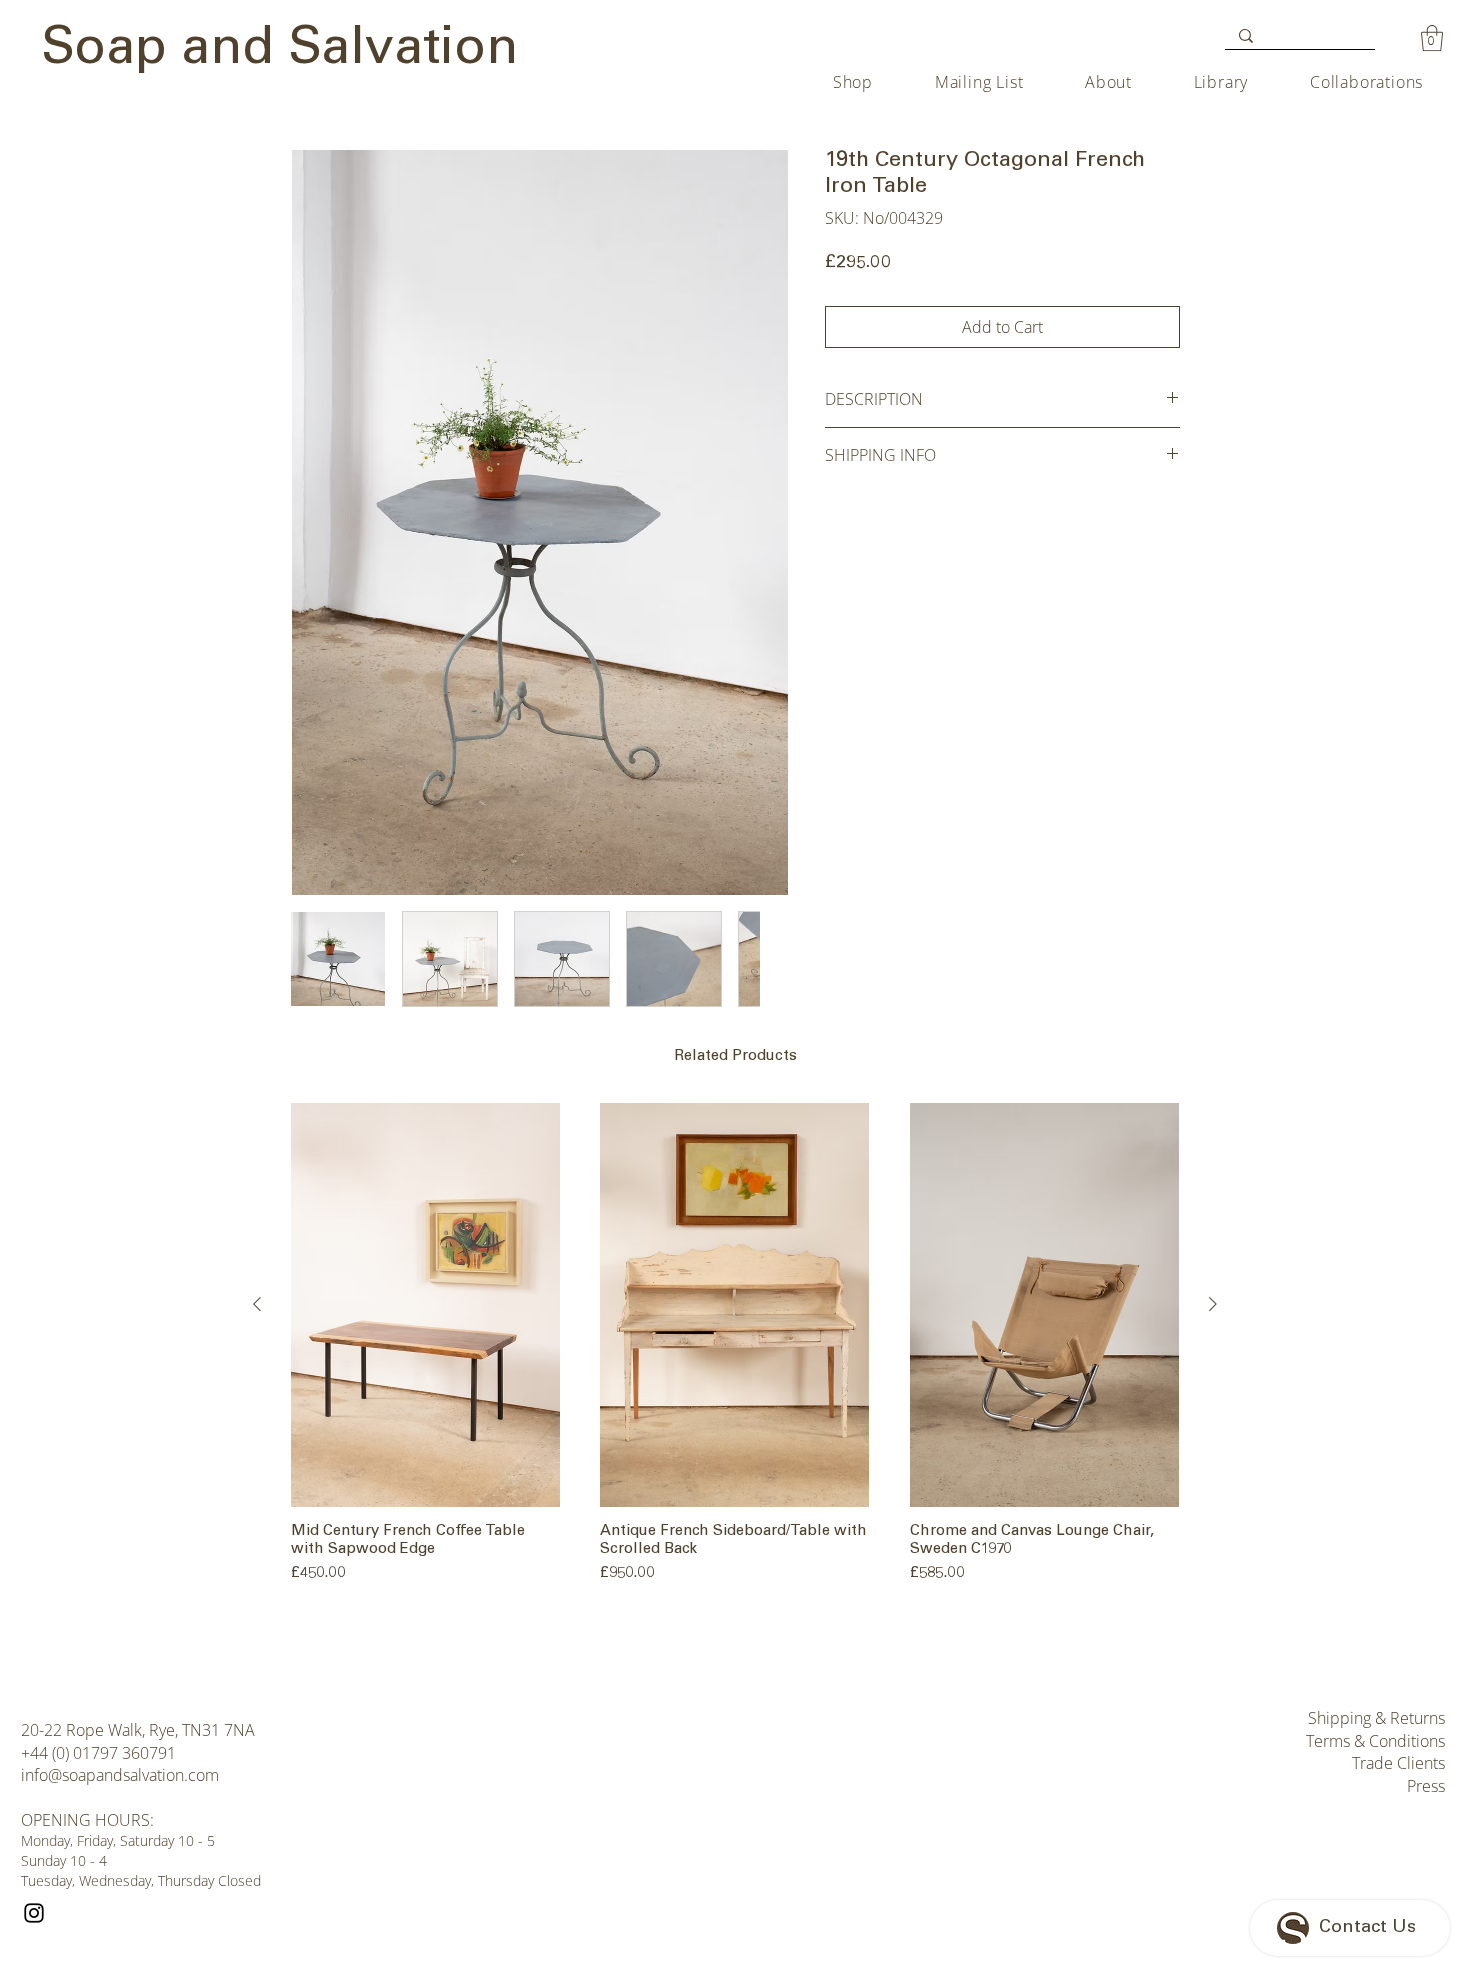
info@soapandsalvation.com (120, 1775)
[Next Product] (1213, 1304)
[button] (1432, 38)
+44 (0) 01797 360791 (98, 1753)
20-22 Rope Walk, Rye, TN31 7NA (138, 1730)
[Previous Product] (257, 1304)
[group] (735, 1346)
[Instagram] (34, 1913)
